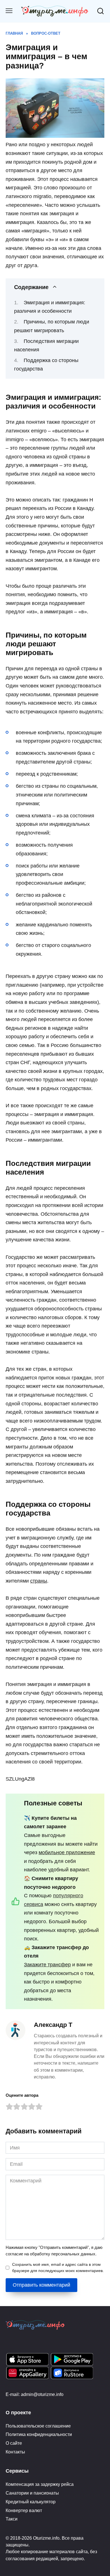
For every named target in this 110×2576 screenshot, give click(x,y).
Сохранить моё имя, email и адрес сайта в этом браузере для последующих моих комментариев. (58, 2267)
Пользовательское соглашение (38, 2426)
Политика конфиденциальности (39, 2434)
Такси (12, 2519)
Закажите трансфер (47, 1965)
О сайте (14, 2443)
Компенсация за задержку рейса (40, 2484)
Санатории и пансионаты (32, 2493)
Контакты (15, 2452)
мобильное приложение (67, 1852)
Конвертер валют (24, 2510)
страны (39, 1581)
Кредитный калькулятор (31, 2502)
